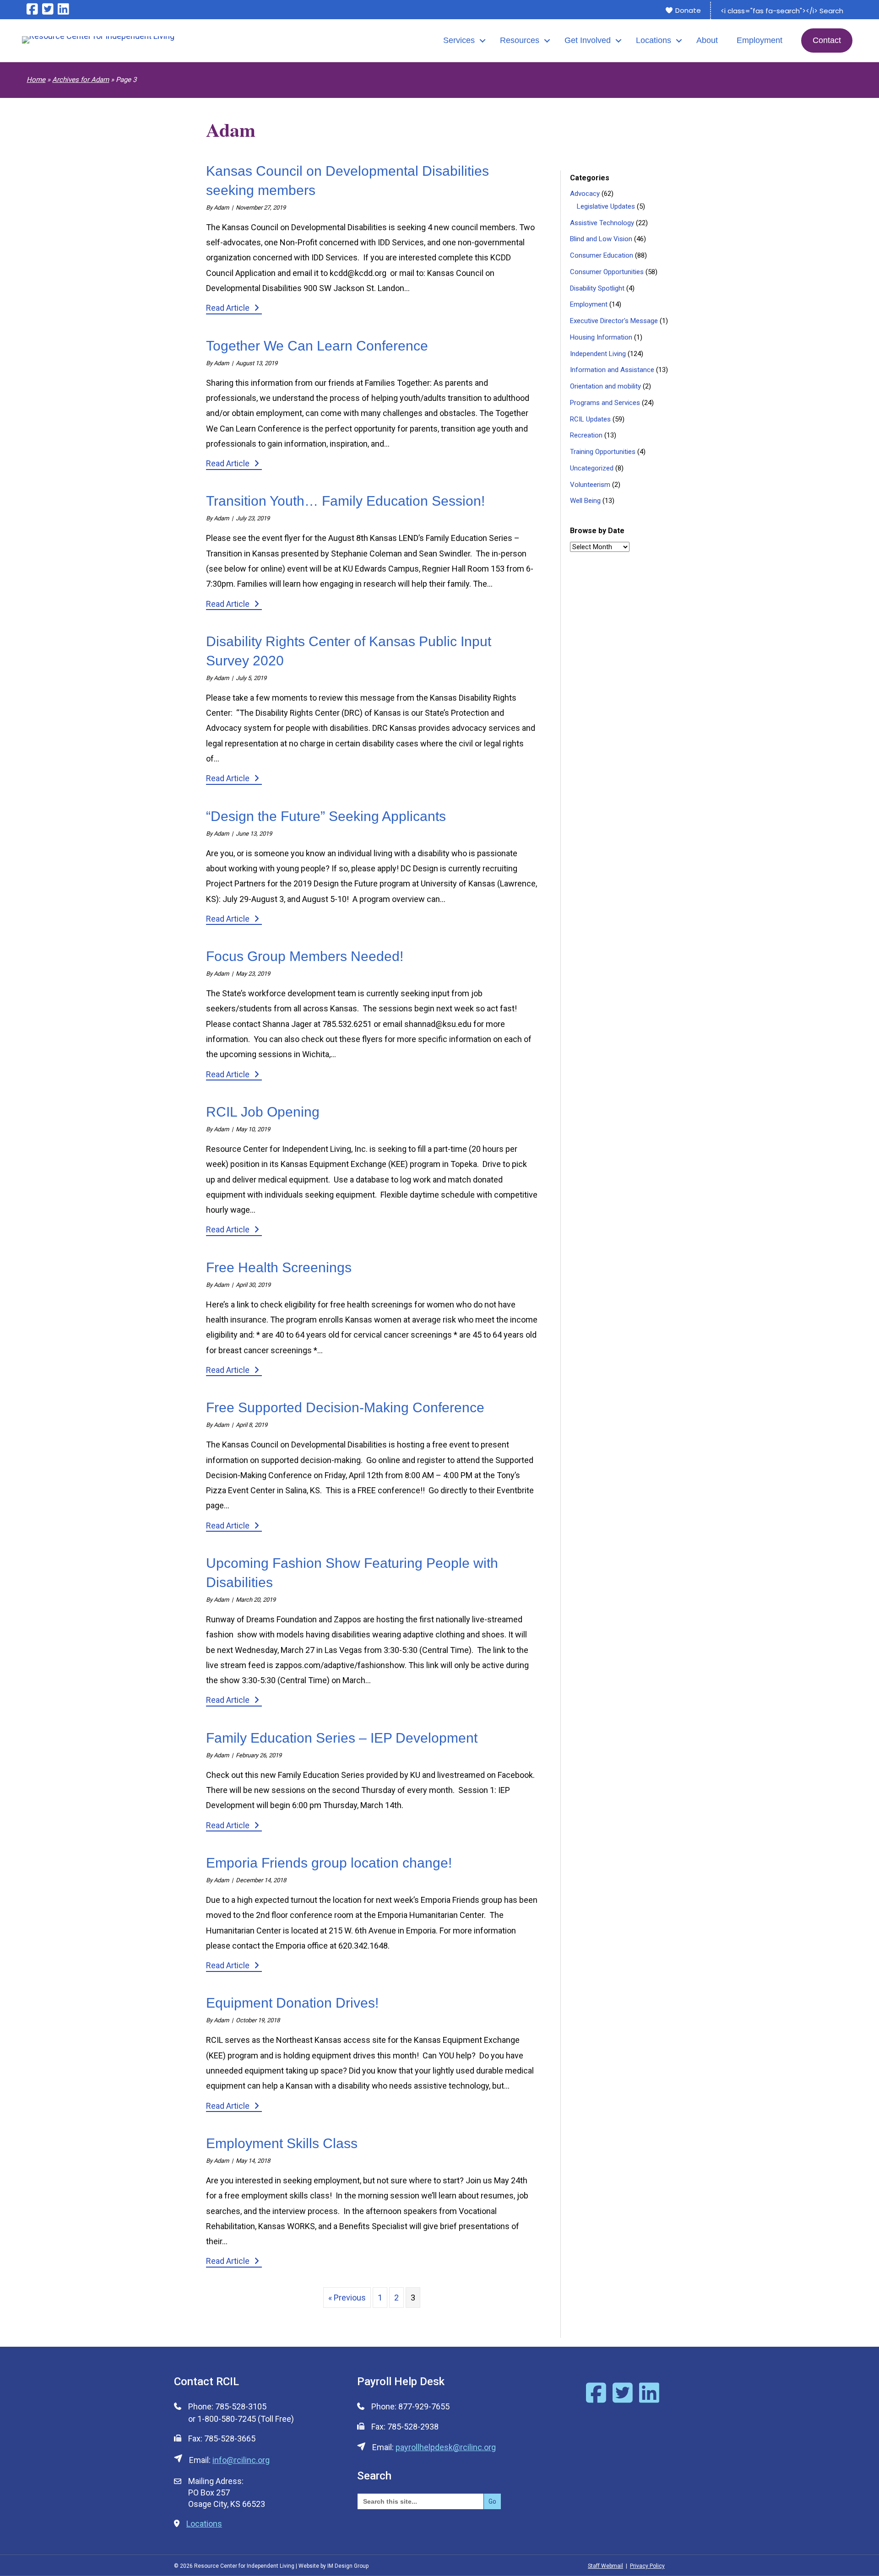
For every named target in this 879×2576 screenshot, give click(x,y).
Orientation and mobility (605, 386)
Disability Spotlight (597, 288)
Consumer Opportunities (607, 272)
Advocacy (585, 194)
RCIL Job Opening (263, 1112)
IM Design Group (348, 2566)
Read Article (234, 308)
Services (459, 40)
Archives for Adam (81, 80)
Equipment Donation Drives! (292, 2003)
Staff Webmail (605, 2566)
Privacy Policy (647, 2566)
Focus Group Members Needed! (305, 956)
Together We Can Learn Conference (317, 346)
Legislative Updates (606, 206)
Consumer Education (602, 255)
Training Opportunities (603, 452)
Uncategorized (592, 468)
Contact (827, 40)
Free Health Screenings (279, 1267)
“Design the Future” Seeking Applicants (326, 816)
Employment (760, 40)
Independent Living (598, 354)
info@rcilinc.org (241, 2460)
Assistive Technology (602, 223)
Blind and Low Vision (601, 239)
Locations (654, 40)
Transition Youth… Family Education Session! (345, 501)
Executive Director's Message (614, 321)
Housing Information (601, 337)
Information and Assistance (612, 370)
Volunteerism (590, 485)
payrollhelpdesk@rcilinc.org (446, 2447)
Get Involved (588, 40)
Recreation (586, 435)
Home (36, 80)
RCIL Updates (590, 419)
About (707, 40)
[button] (483, 41)
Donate (687, 10)
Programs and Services (605, 403)
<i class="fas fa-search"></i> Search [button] (782, 11)
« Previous (347, 2298)
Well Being (585, 501)
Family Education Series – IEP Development (342, 1738)
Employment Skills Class (282, 2143)
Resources (520, 40)
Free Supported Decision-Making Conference (345, 1407)
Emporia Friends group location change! (329, 1863)
